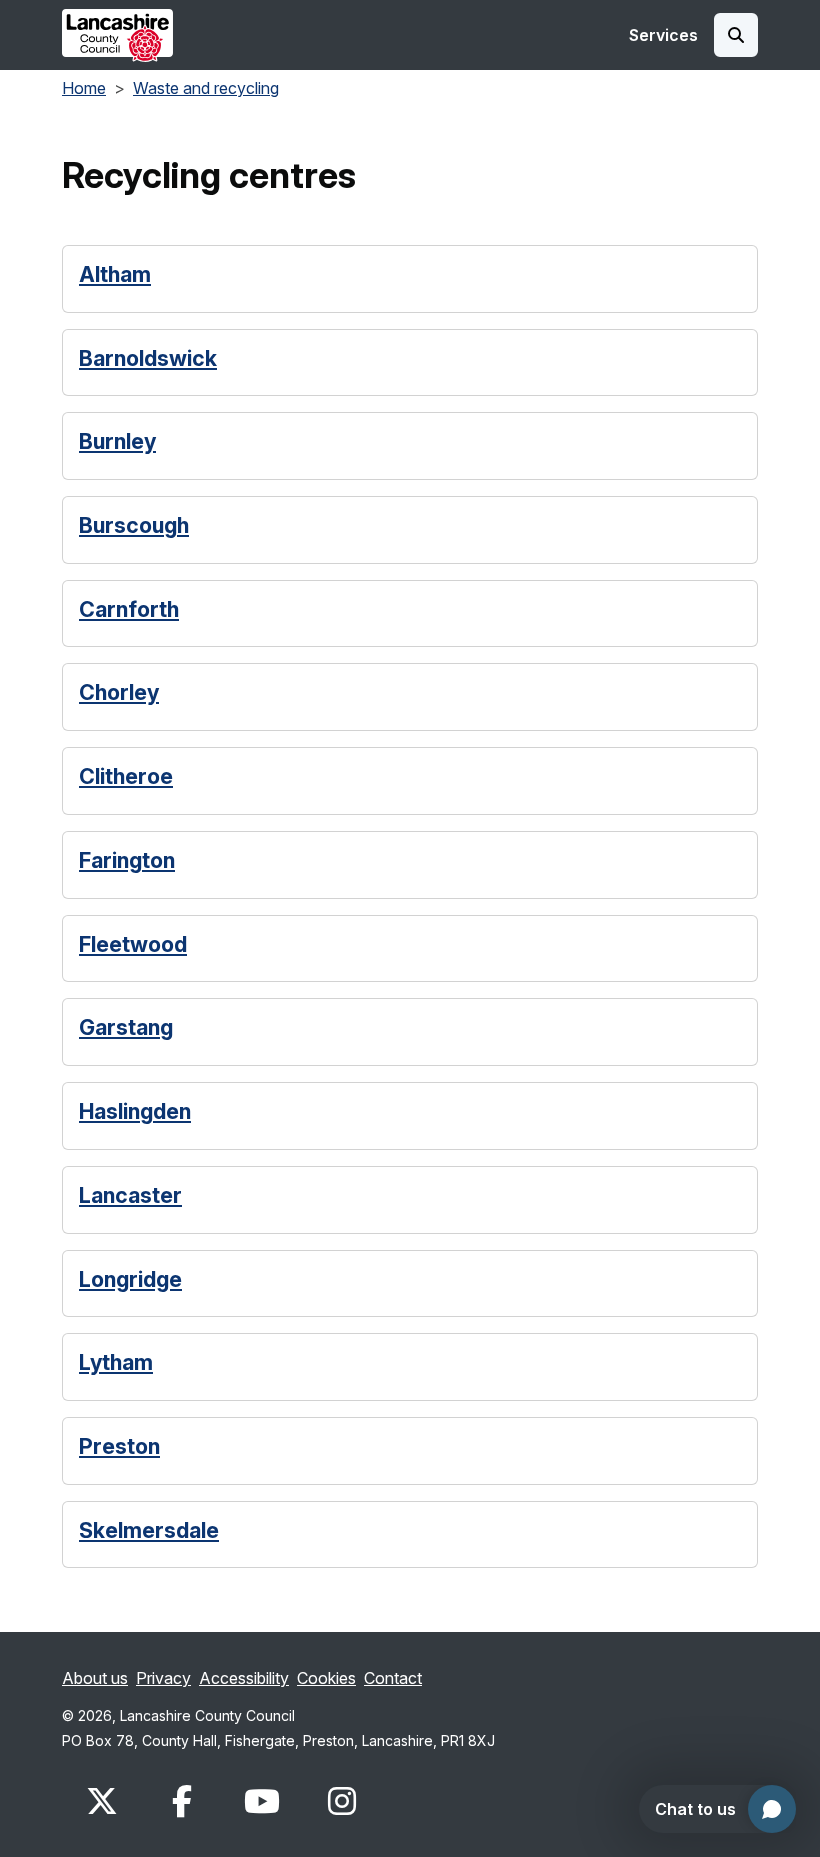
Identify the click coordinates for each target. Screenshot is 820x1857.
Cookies (326, 1678)
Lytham (116, 1362)
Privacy (163, 1678)
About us (95, 1678)
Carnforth (129, 609)
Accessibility (244, 1678)
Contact (393, 1678)
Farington (127, 860)
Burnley (117, 441)
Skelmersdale (149, 1530)
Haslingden (135, 1111)
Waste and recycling (206, 88)
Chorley (119, 692)
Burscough (134, 525)
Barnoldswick (148, 358)
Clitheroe (126, 776)
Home (84, 88)
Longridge (130, 1279)
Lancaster (130, 1195)
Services (663, 35)
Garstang (126, 1027)
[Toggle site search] (736, 35)
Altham (115, 274)
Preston (119, 1446)
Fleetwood (133, 944)
